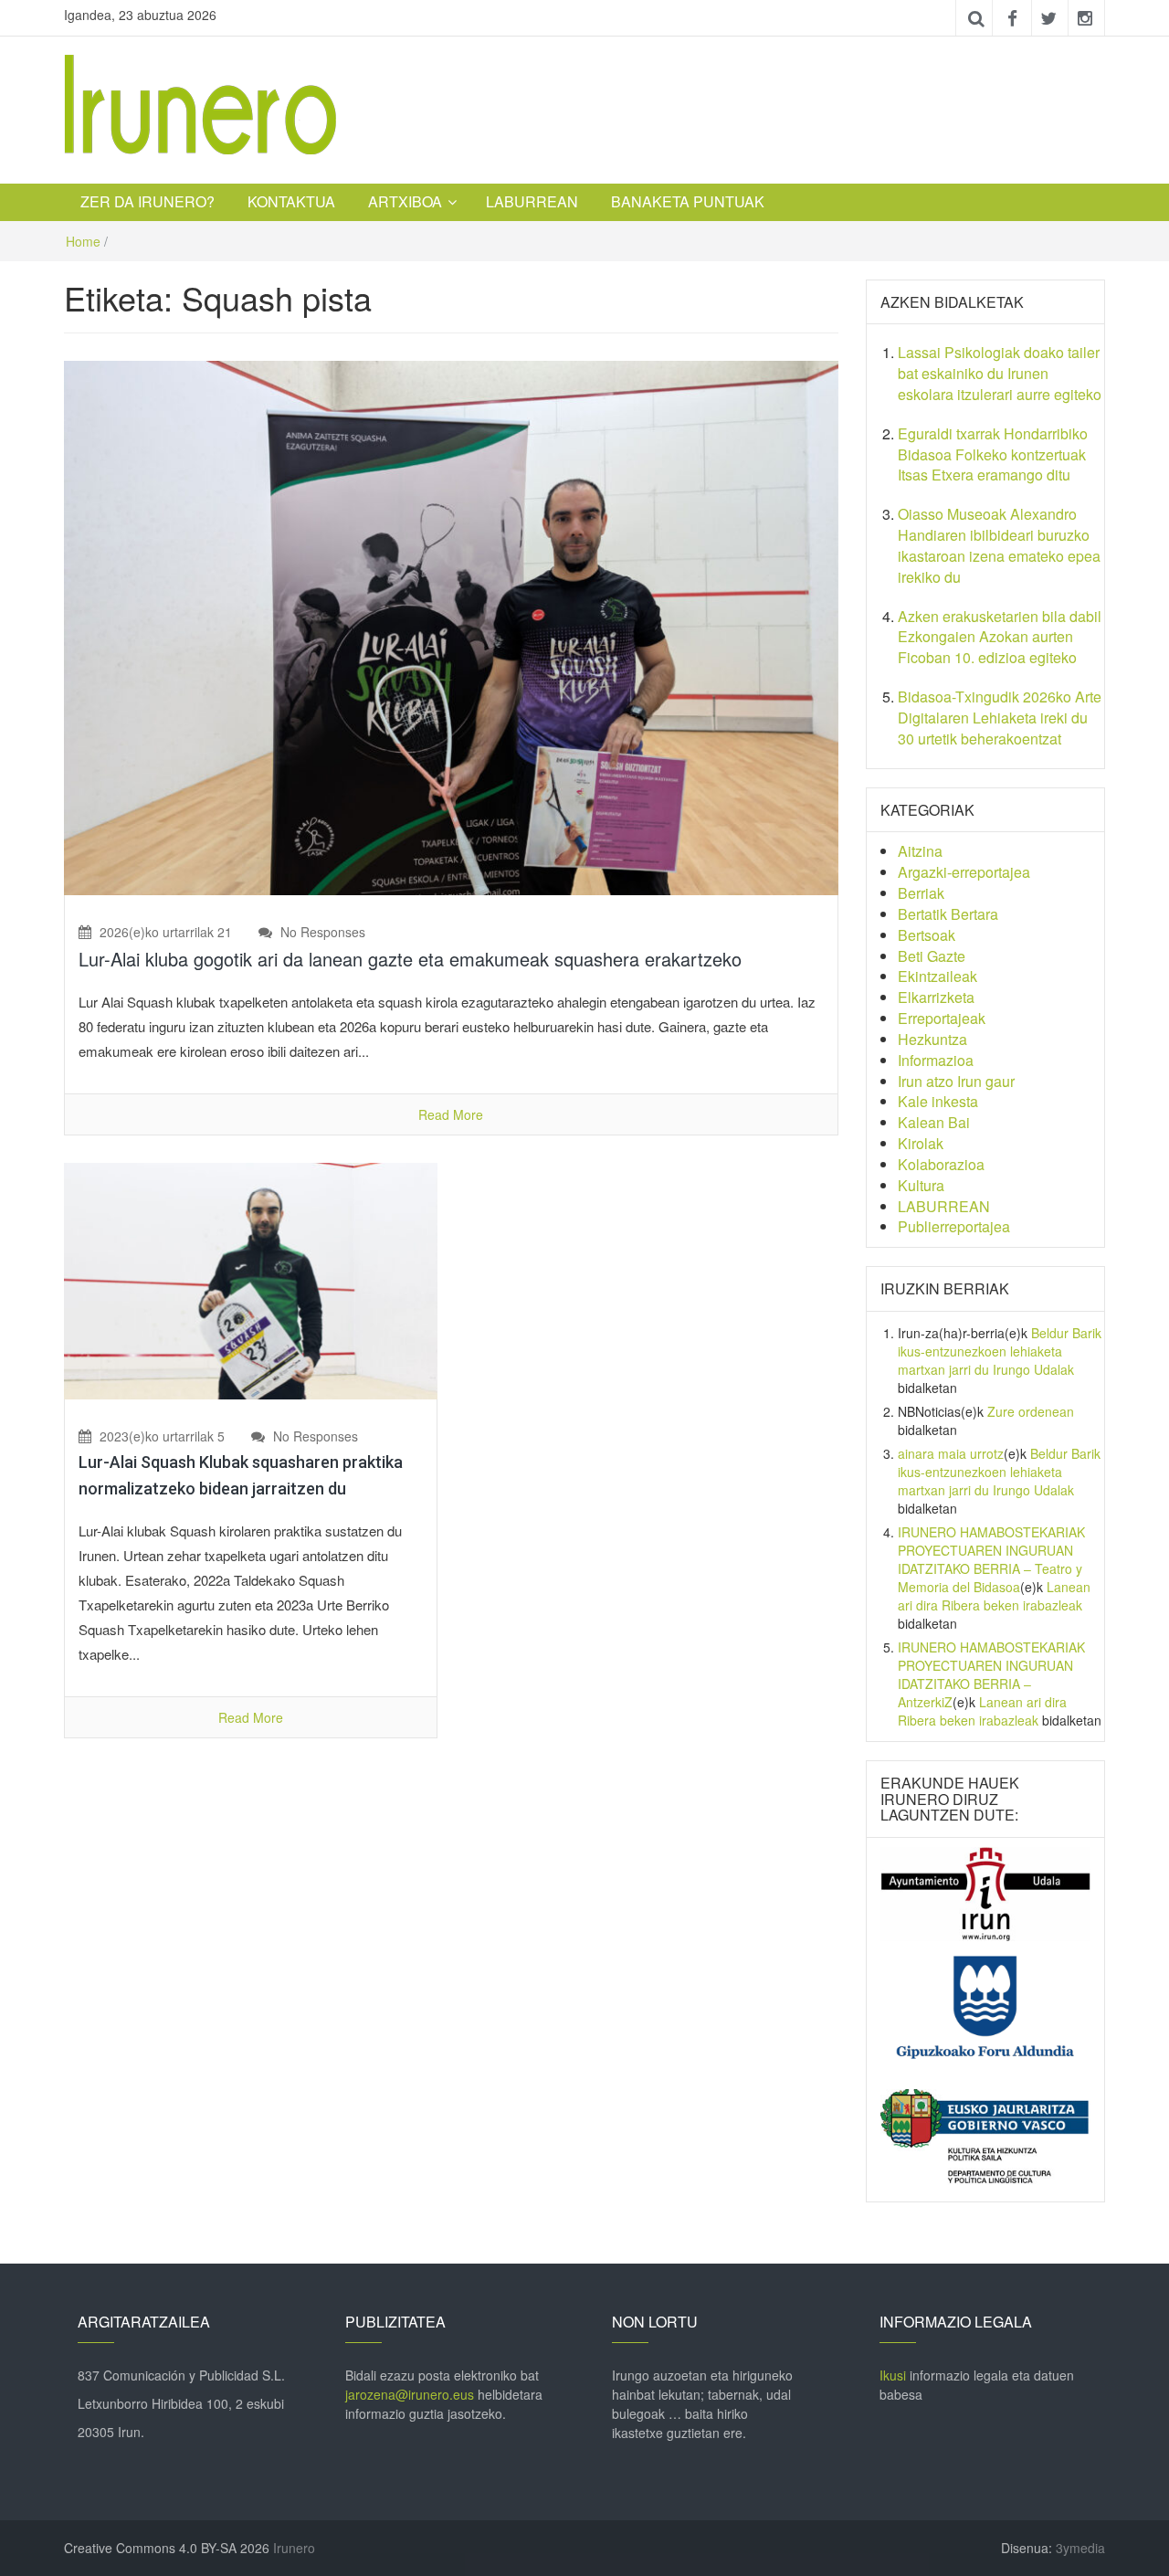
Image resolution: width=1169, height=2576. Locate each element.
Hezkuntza (932, 1039)
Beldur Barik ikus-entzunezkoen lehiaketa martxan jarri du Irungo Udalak (1000, 1351)
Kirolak (921, 1143)
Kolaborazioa (941, 1164)
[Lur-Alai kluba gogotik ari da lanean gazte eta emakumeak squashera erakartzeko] (451, 626)
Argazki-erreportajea (964, 872)
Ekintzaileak (937, 976)
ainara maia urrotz (951, 1453)
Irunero (294, 2548)
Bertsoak (927, 935)
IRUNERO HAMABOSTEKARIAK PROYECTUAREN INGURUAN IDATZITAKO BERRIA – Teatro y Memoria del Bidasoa (991, 1559)
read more (451, 1114)
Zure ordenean (1031, 1411)
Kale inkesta (938, 1101)
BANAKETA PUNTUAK (688, 201)
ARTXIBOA (405, 201)
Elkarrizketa (936, 997)
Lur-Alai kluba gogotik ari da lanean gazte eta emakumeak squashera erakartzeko (410, 959)
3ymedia (1080, 2548)
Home (83, 241)
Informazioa (936, 1060)
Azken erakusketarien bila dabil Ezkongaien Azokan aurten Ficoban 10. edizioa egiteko (1000, 637)
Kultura (921, 1185)
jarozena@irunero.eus (410, 2394)
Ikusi (893, 2375)
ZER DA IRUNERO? (147, 201)
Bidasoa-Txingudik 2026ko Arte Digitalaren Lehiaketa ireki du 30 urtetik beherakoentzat (1000, 718)
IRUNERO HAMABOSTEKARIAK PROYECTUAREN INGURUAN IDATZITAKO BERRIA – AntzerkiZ (991, 1674)
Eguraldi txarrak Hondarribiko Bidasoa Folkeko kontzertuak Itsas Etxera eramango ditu (993, 454)
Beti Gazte (932, 956)
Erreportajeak (942, 1018)
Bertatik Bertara (948, 914)
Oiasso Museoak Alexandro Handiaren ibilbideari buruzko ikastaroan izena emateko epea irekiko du (999, 545)
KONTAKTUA (291, 201)
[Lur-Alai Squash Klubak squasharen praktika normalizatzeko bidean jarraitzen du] (251, 1279)
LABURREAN (532, 201)
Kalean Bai (934, 1122)
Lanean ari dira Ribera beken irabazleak (994, 1596)
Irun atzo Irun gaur (956, 1081)
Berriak (921, 893)
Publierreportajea (954, 1226)
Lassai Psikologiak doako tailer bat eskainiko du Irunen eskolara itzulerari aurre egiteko (1000, 373)
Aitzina (920, 851)
